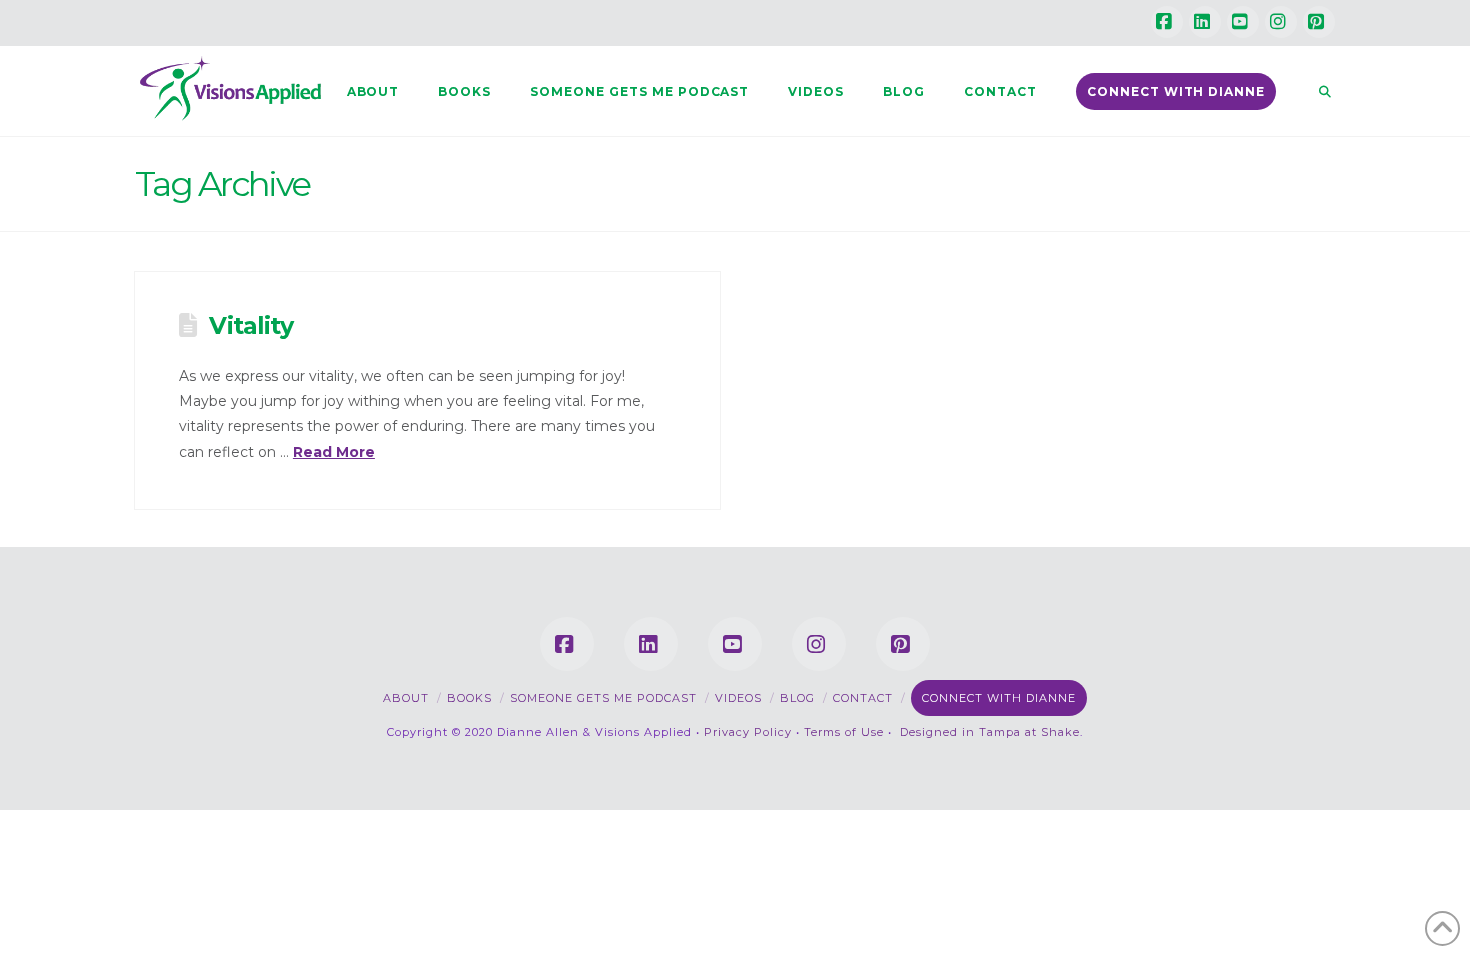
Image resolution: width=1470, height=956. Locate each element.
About (406, 698)
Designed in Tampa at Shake (990, 732)
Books (469, 698)
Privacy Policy (748, 732)
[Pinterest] (1319, 22)
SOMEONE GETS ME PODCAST (603, 698)
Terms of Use (844, 732)
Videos (738, 698)
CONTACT (863, 698)
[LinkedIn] (1205, 22)
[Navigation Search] (1315, 91)
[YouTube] (1243, 22)
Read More (334, 452)
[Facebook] (1167, 22)
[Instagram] (1281, 22)
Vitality (250, 325)
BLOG (797, 698)
